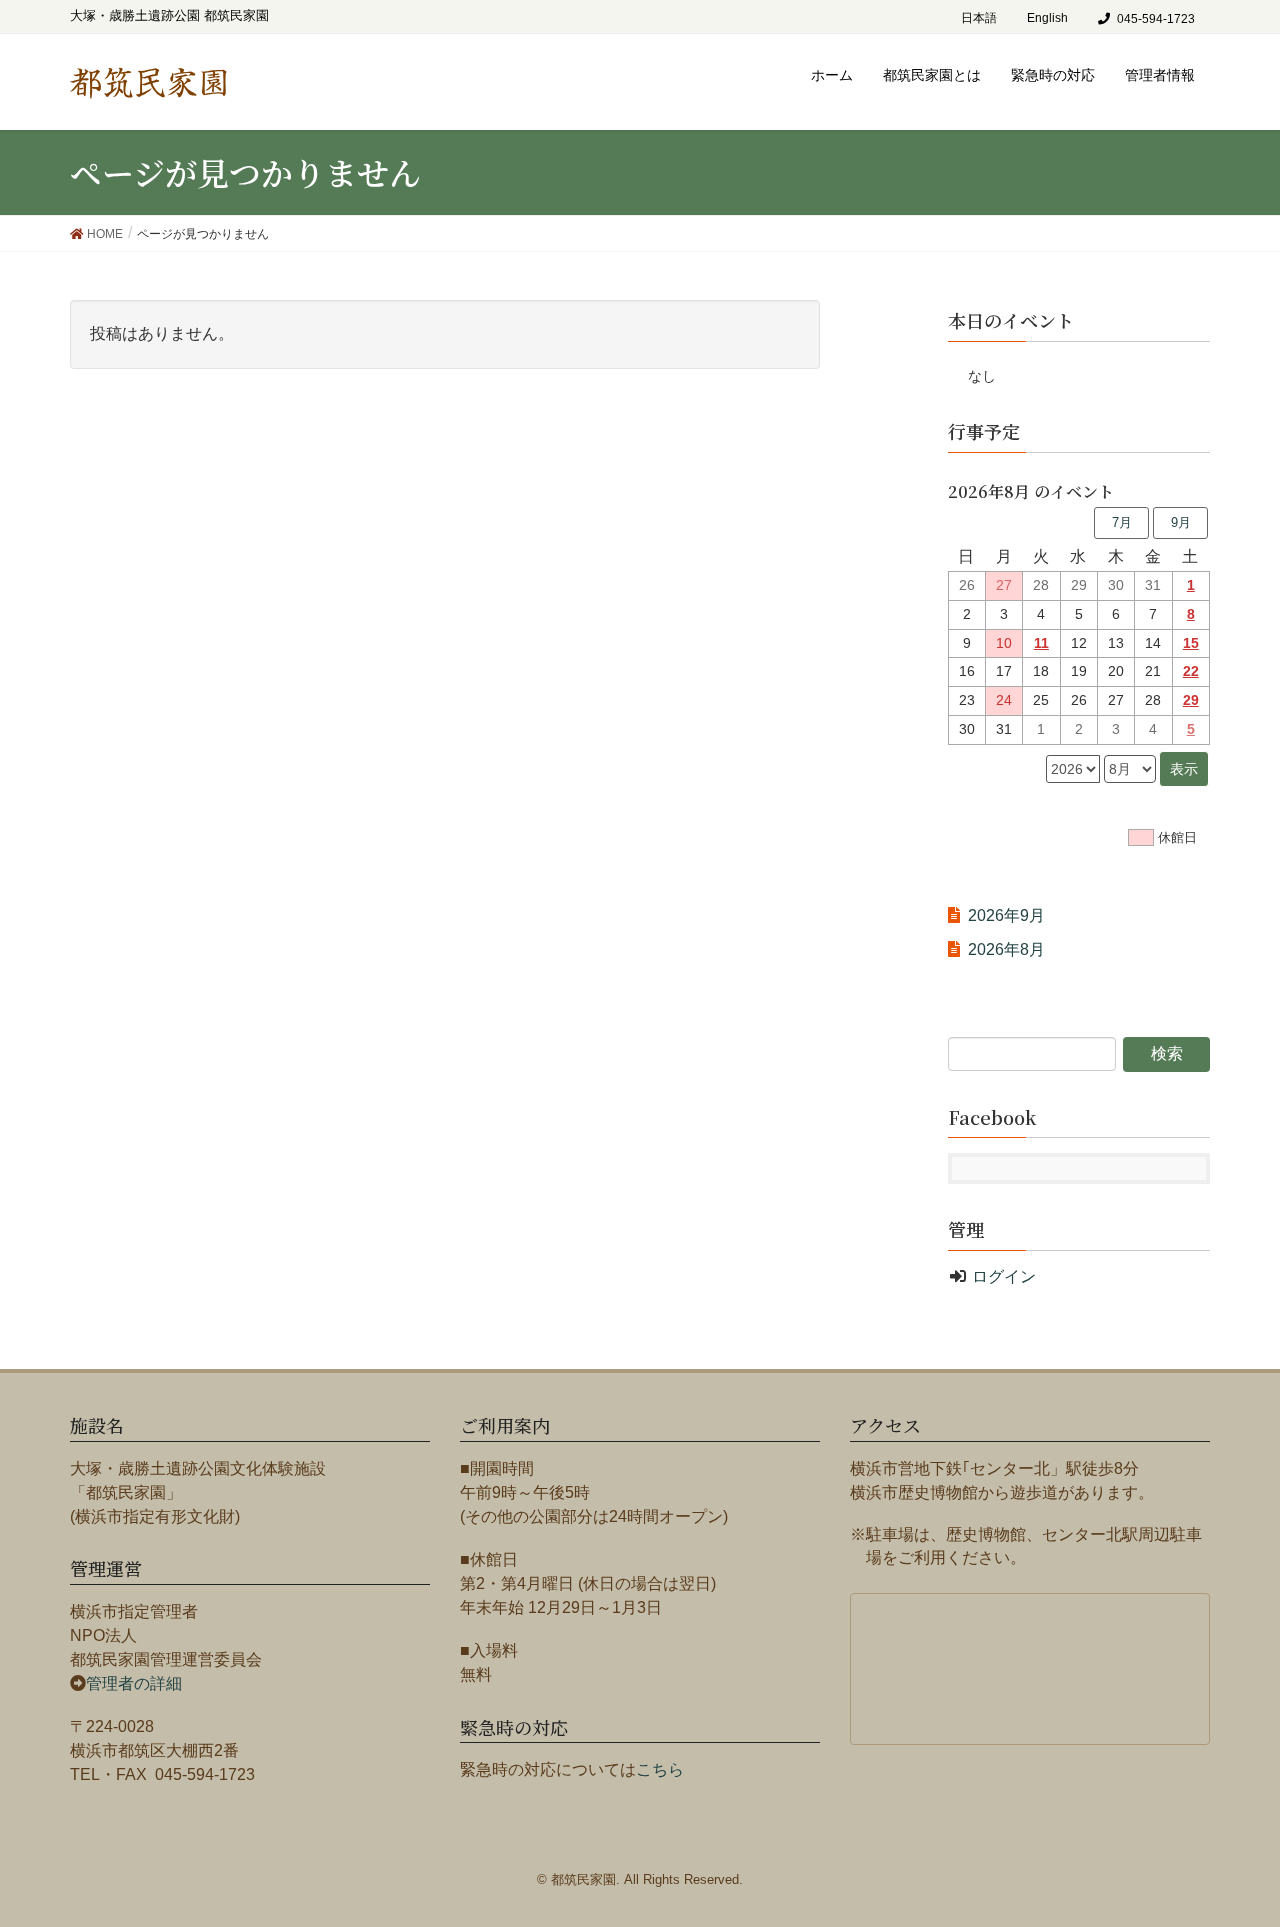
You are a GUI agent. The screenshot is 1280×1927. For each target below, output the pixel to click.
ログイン (1004, 1276)
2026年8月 (1006, 949)
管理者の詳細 (134, 1683)
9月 (1181, 522)
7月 (1122, 522)
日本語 (979, 18)
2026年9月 (1006, 915)
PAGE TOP (1253, 1842)
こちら (660, 1769)
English (1047, 18)
